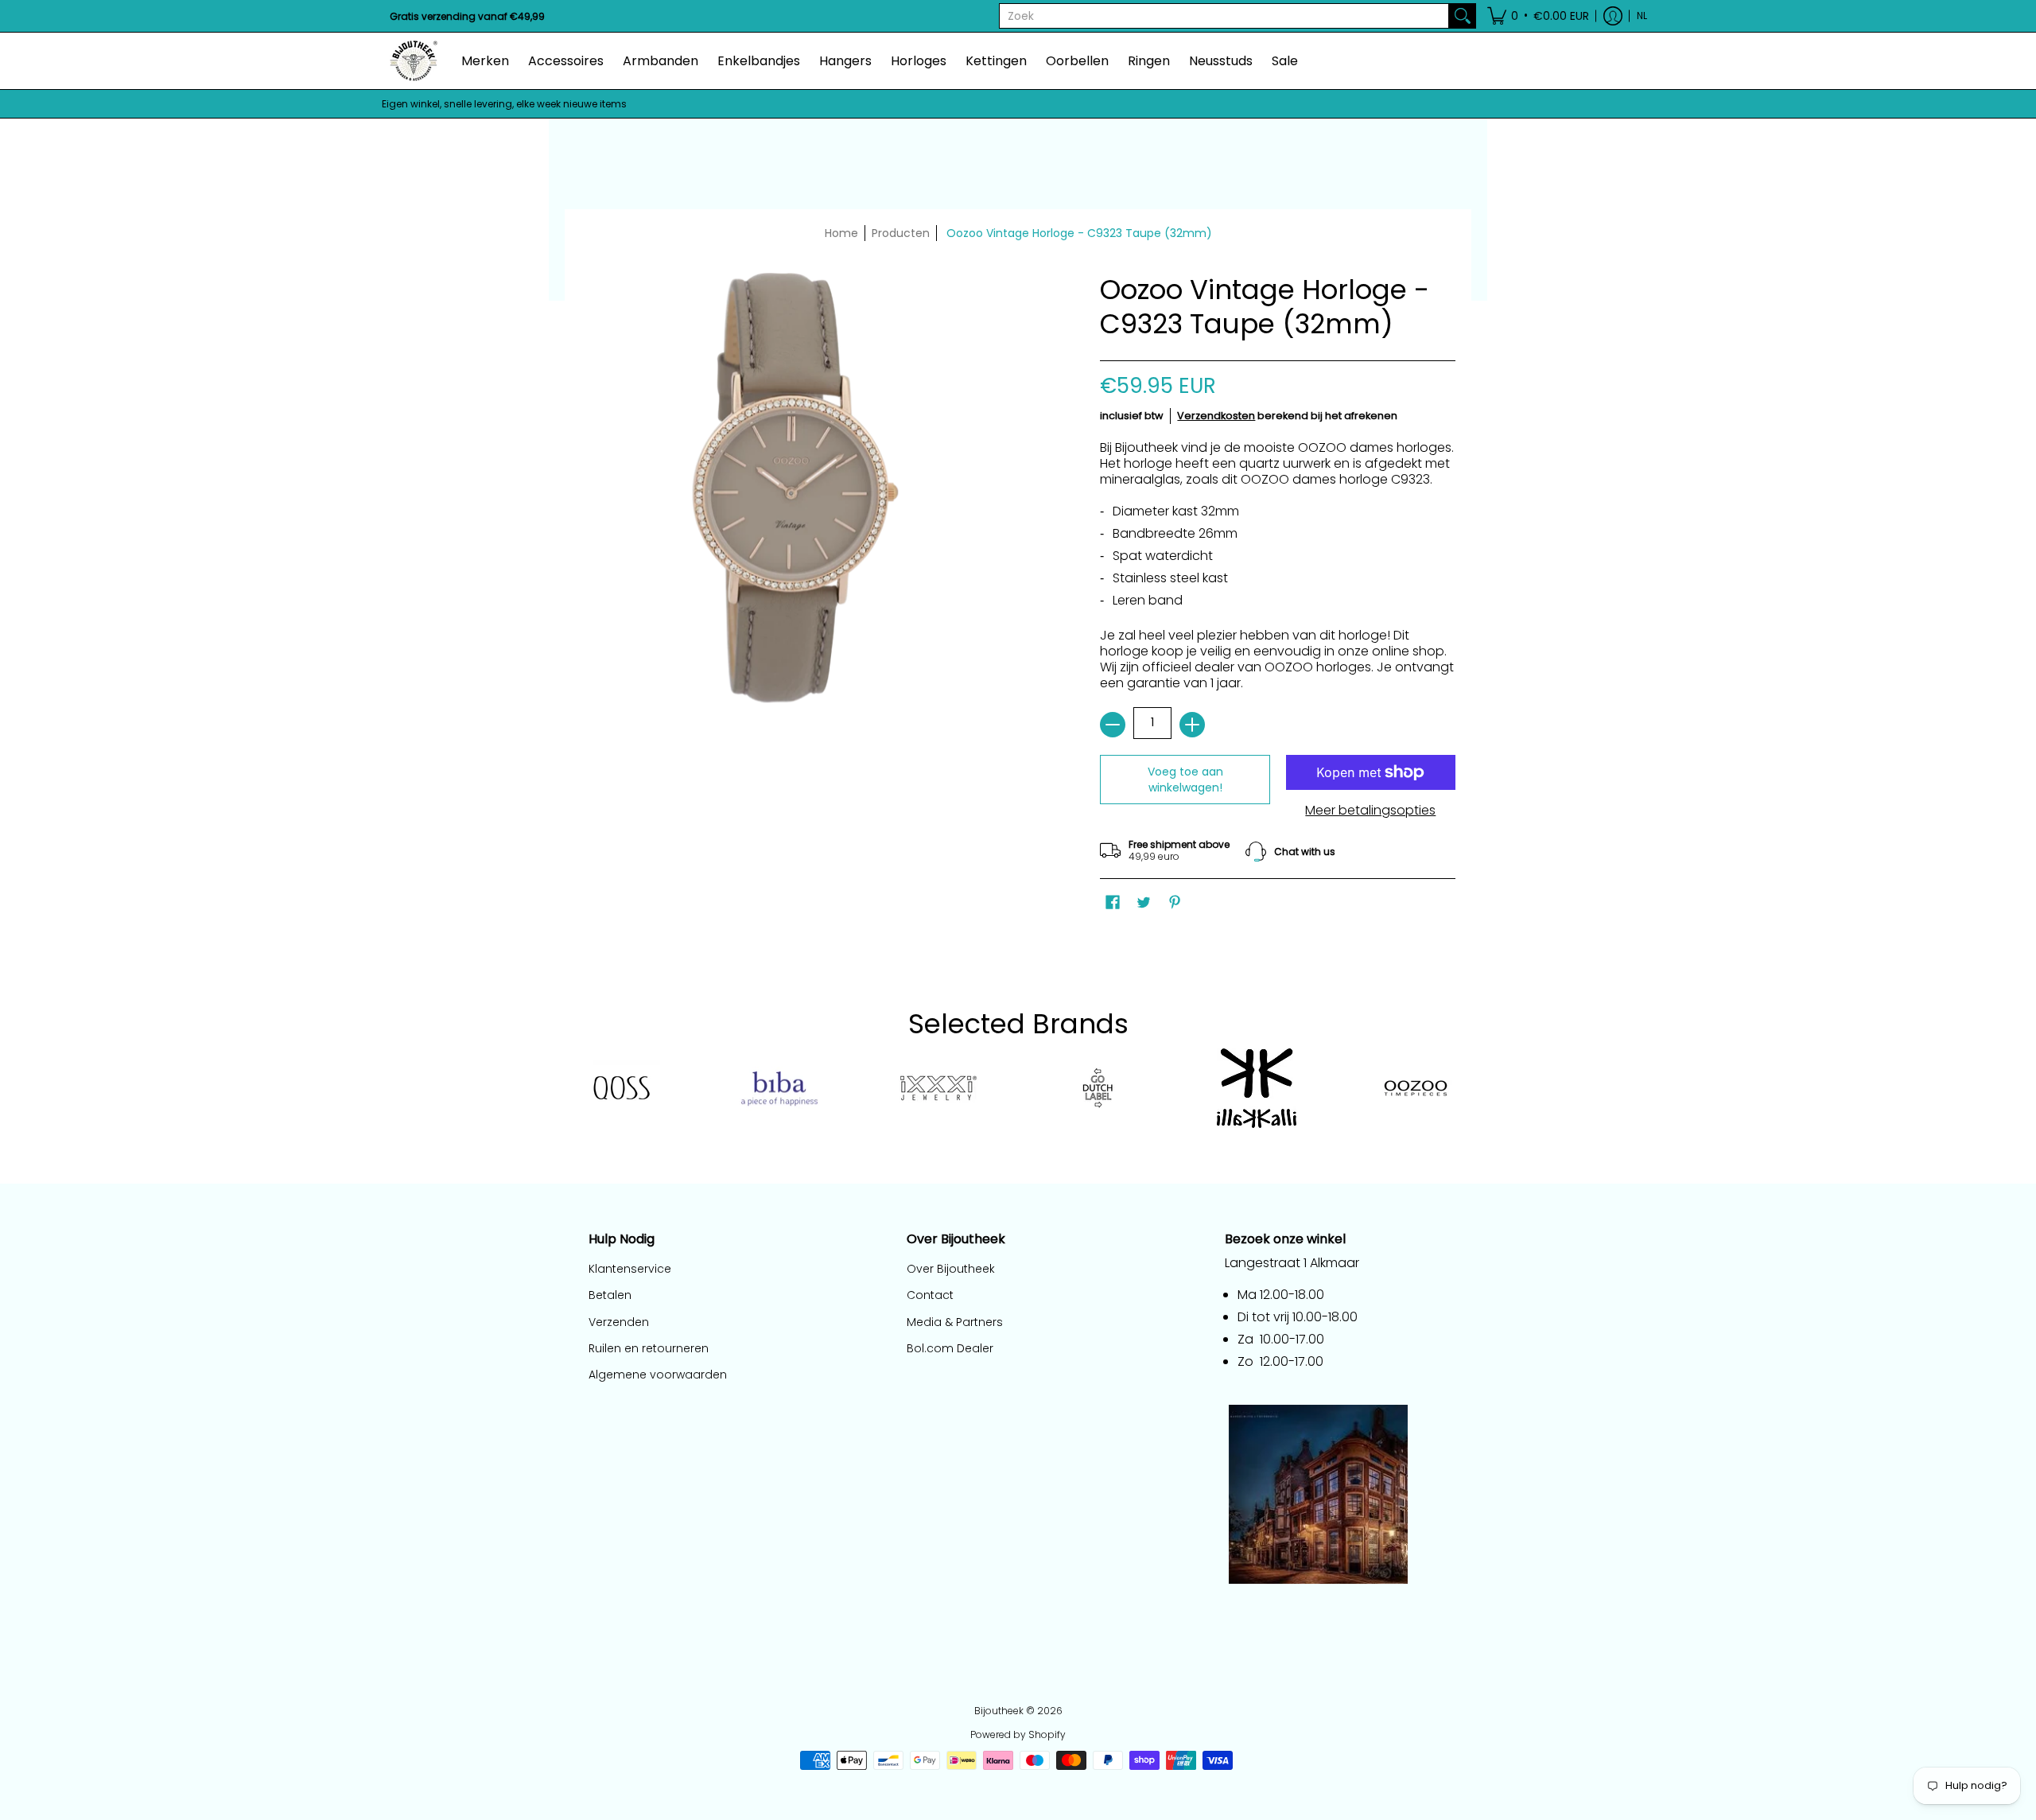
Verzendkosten (1216, 416)
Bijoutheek (999, 1711)
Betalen (610, 1295)
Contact (930, 1295)
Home (841, 233)
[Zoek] (1463, 16)
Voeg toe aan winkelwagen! (1185, 780)
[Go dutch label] (1098, 1088)
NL (1642, 16)
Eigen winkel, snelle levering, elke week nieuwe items (504, 104)
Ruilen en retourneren (649, 1348)
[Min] (1113, 725)
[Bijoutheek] (414, 61)
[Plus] (1192, 725)
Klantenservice (630, 1269)
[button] (1538, 16)
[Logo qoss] (620, 1089)
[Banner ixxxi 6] (938, 1088)
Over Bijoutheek (951, 1269)
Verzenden (619, 1322)
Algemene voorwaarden (658, 1375)
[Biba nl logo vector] (779, 1089)
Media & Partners (955, 1322)
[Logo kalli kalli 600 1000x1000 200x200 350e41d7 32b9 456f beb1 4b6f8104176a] (1257, 1088)
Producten (901, 233)
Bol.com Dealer (950, 1348)
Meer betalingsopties (1370, 811)
